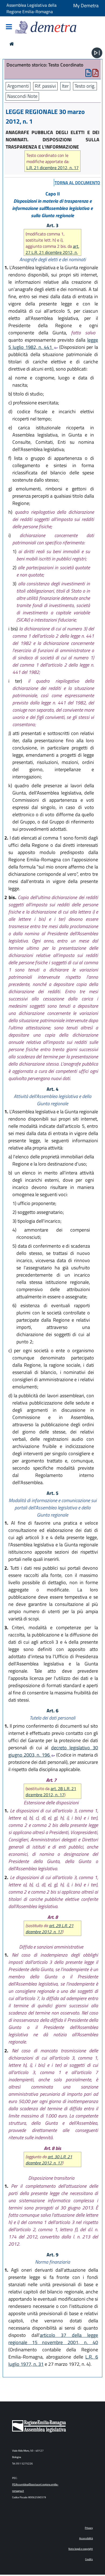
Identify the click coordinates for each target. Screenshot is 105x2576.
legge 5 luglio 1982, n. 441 (53, 343)
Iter (65, 86)
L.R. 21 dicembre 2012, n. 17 (52, 168)
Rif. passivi (45, 86)
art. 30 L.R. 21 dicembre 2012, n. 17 (49, 2160)
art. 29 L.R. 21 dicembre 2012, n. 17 (50, 1929)
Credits (89, 2559)
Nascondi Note (22, 96)
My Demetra (86, 5)
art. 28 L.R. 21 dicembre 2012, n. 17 (51, 1792)
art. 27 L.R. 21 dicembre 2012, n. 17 (52, 252)
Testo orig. (85, 86)
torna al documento (77, 183)
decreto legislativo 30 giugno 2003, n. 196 (53, 1751)
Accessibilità (86, 2538)
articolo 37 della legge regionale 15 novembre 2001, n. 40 (53, 2339)
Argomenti (18, 86)
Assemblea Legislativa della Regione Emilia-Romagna (31, 8)
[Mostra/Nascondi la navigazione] (9, 27)
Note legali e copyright (81, 2549)
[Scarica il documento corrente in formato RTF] (88, 74)
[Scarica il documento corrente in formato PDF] (95, 74)
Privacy (89, 2528)
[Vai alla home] (12, 44)
